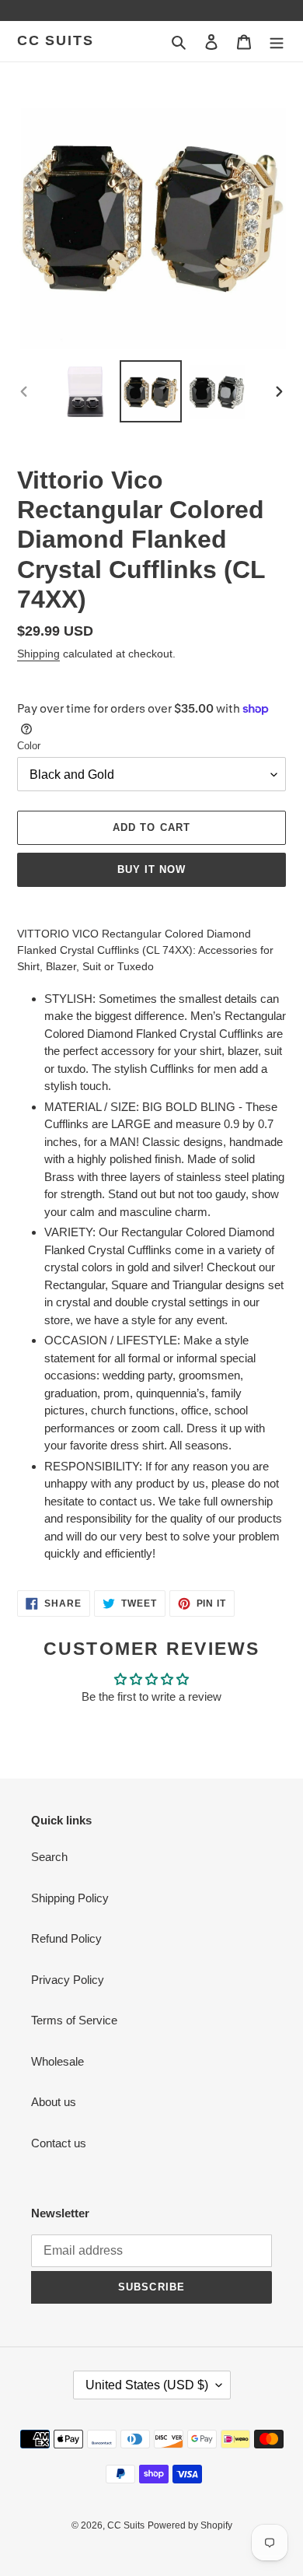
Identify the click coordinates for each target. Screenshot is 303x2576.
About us (54, 2102)
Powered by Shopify (190, 2525)
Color (29, 746)
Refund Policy (66, 1938)
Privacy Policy (68, 1980)
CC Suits (55, 40)
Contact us (59, 2143)
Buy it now (151, 869)
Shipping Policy (70, 1898)
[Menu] (277, 42)
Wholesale (57, 2061)
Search (49, 1857)
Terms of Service (74, 2020)
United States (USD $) (147, 2385)
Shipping (38, 654)
